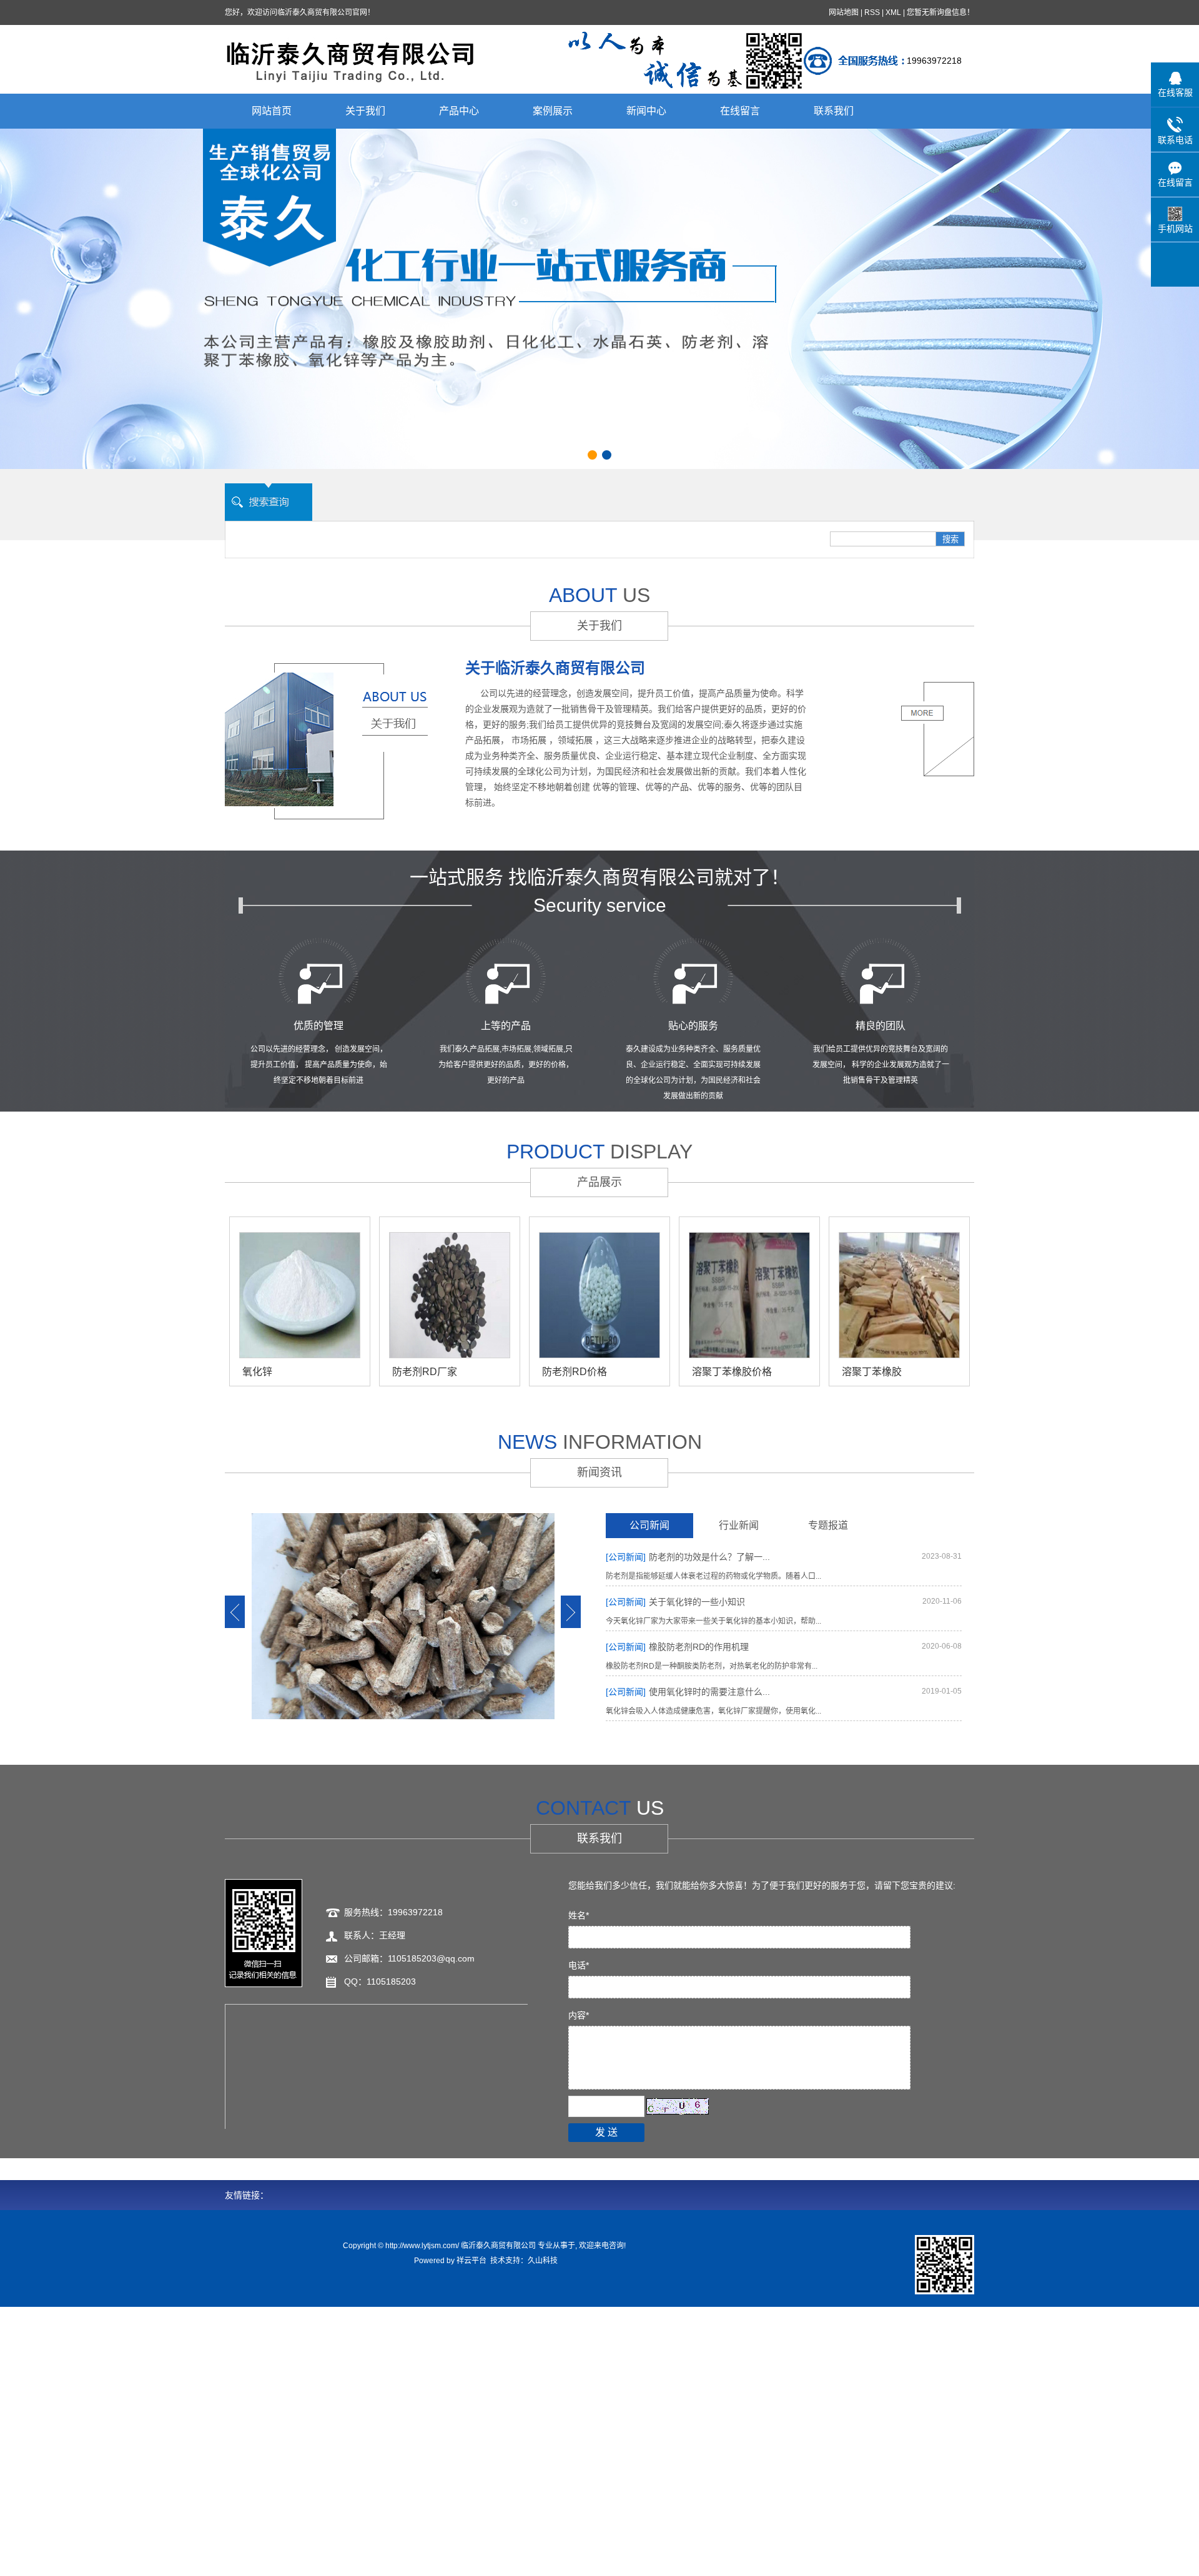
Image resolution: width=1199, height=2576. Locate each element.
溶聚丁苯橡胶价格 (732, 1372)
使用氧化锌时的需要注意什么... (688, 1692)
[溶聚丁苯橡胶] (899, 1295)
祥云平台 (471, 2261)
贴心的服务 (693, 1026)
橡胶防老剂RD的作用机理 (677, 1647)
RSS (872, 12)
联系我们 (834, 111)
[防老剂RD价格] (599, 1295)
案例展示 (553, 111)
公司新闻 (649, 1525)
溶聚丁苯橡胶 (872, 1372)
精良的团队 (881, 1026)
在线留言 (740, 111)
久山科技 (543, 2261)
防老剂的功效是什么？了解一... (688, 1557)
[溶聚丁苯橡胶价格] (749, 1295)
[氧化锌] (300, 1295)
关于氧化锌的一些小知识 (675, 1602)
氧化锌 (257, 1372)
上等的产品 (506, 1026)
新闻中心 (646, 111)
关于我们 (365, 111)
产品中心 (459, 111)
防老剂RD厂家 (425, 1372)
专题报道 (828, 1525)
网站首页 (272, 111)
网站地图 (844, 12)
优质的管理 (318, 1026)
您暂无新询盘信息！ (940, 12)
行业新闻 (739, 1525)
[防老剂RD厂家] (450, 1295)
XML (893, 12)
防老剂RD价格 (575, 1372)
